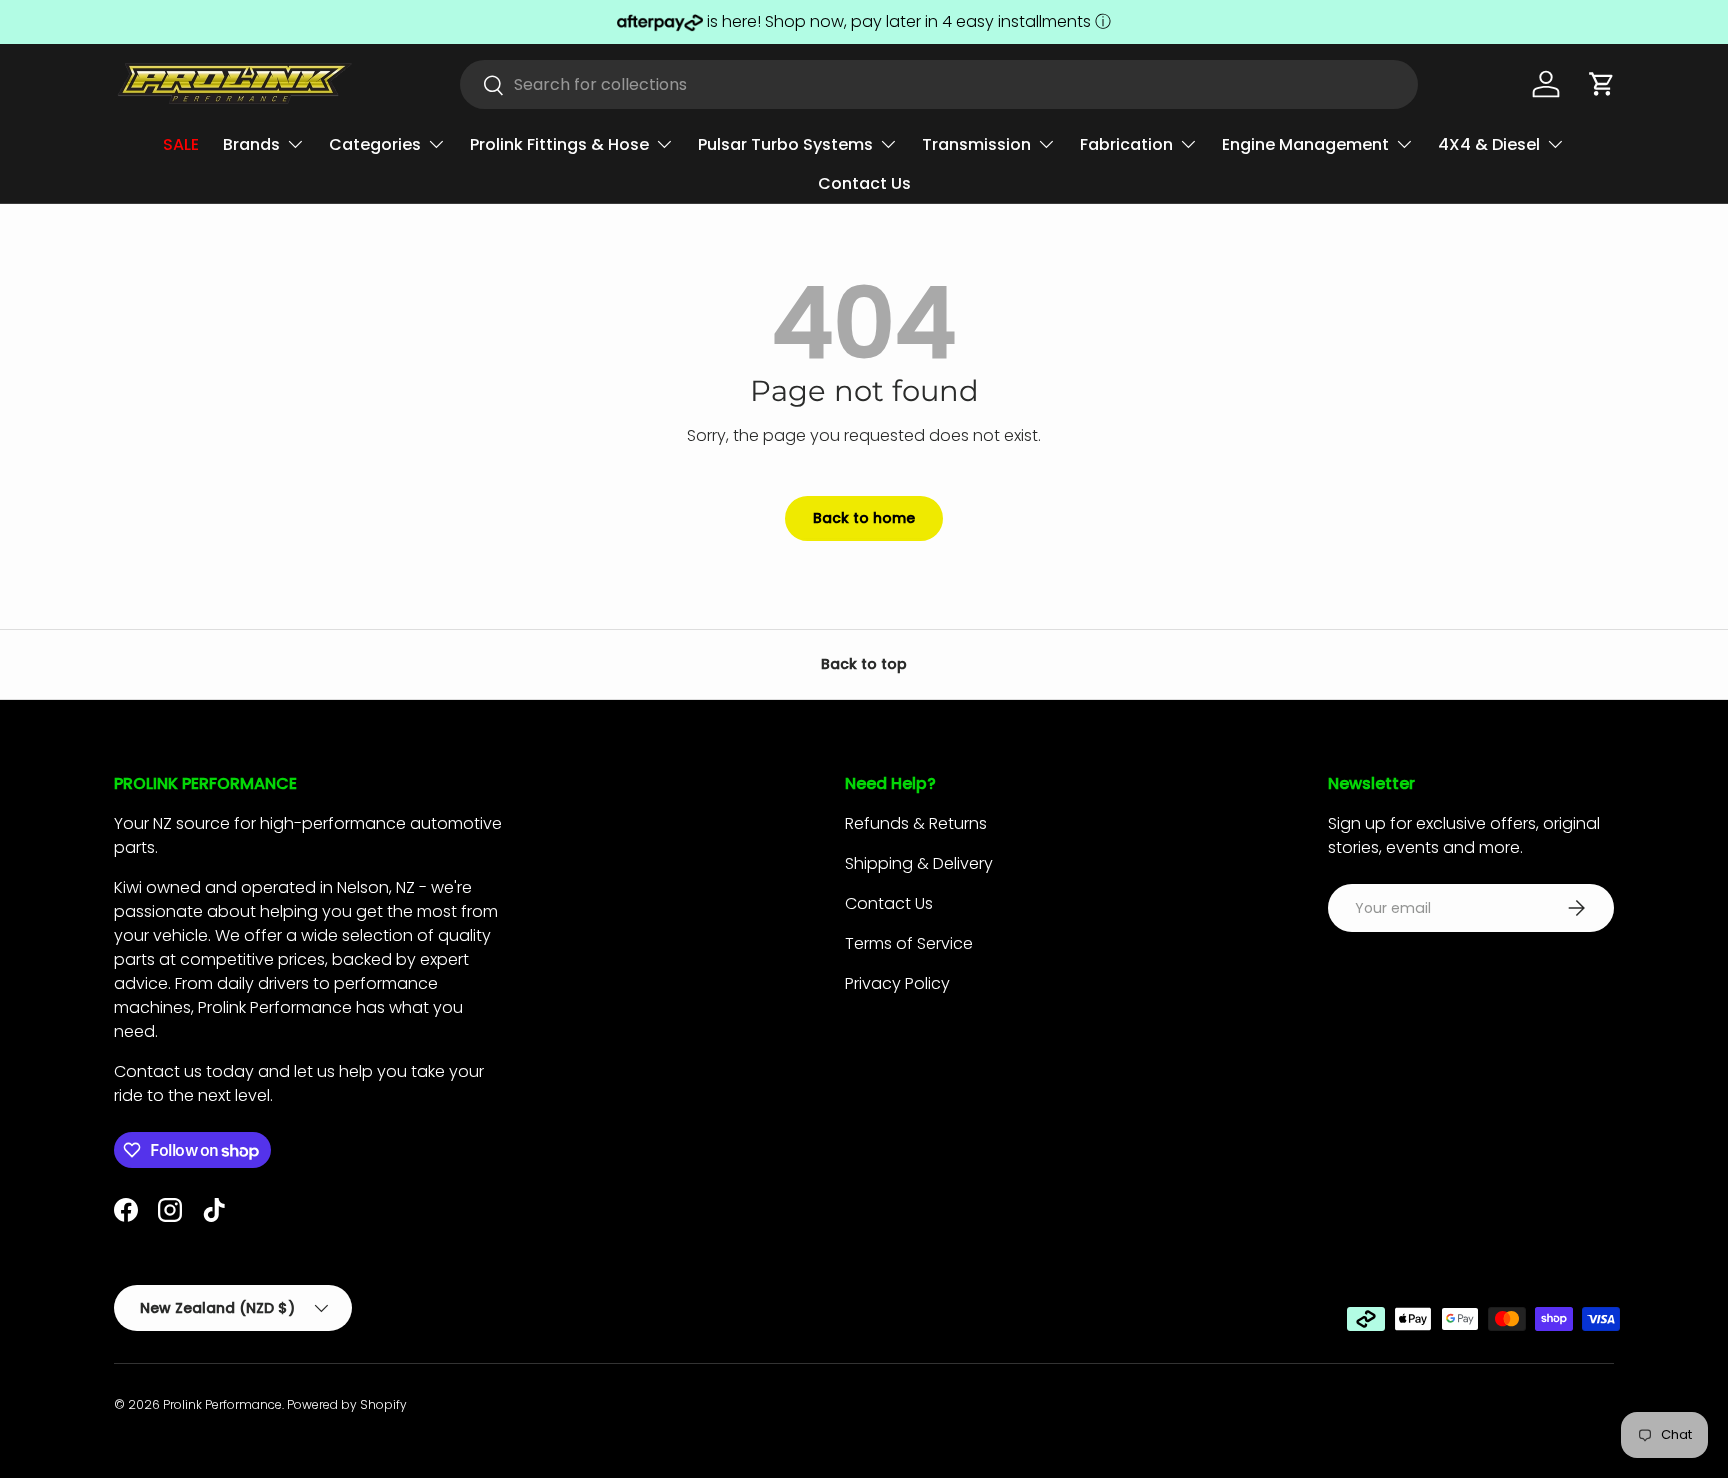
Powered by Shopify (347, 1404)
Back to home (864, 518)
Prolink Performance (222, 1404)
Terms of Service (909, 943)
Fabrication (1126, 144)
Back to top (864, 664)
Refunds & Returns (916, 823)
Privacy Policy (897, 983)
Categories (375, 144)
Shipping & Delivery (919, 863)
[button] (1602, 84)
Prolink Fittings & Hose (559, 144)
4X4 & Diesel (1489, 144)
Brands (251, 144)
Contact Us (864, 183)
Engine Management (1305, 144)
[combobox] (939, 84)
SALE (181, 144)
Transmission (976, 144)
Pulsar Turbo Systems (785, 144)
